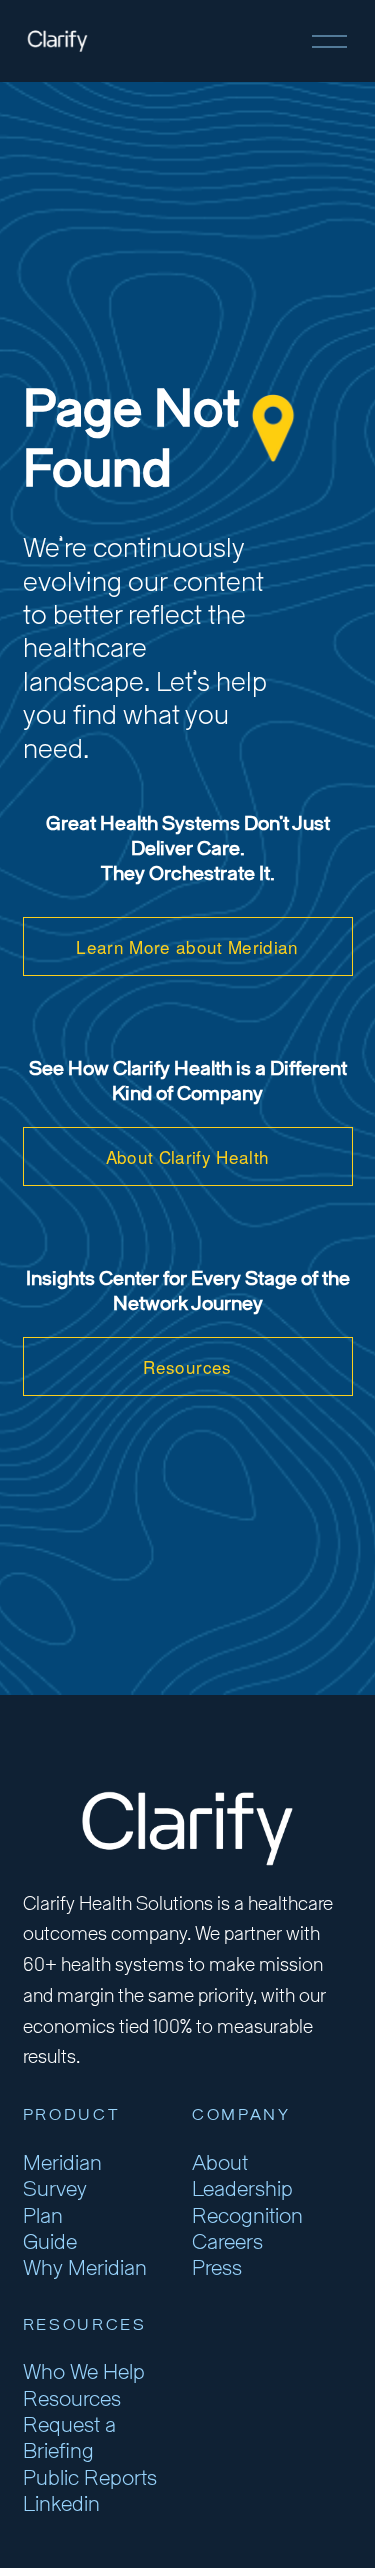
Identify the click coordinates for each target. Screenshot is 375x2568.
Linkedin (61, 2504)
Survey (55, 2189)
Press (217, 2268)
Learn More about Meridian (187, 946)
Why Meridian (85, 2268)
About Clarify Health (188, 1156)
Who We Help (84, 2372)
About (220, 2163)
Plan (43, 2216)
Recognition (247, 2216)
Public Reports (90, 2478)
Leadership (242, 2189)
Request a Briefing (69, 2438)
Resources (187, 1366)
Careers (227, 2242)
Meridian (62, 2163)
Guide (50, 2242)
